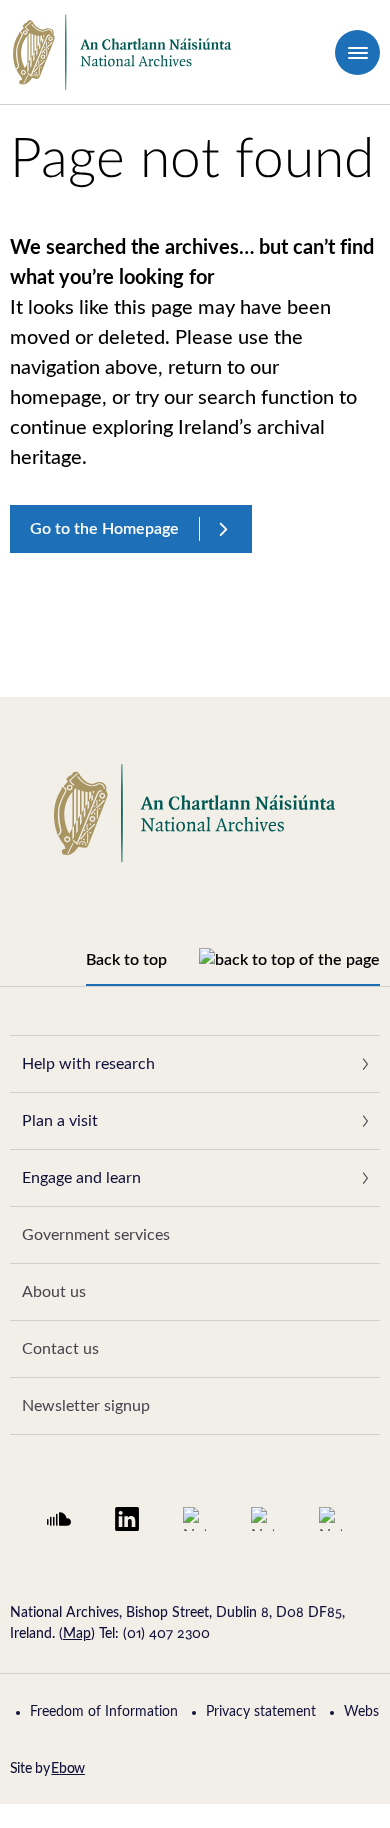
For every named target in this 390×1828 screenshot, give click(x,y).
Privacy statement (261, 1712)
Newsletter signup (86, 1406)
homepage (56, 398)
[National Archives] (122, 52)
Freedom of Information (104, 1712)
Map (77, 1634)
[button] (357, 52)
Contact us (60, 1349)
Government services (96, 1235)
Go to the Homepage (104, 529)
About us (54, 1292)
